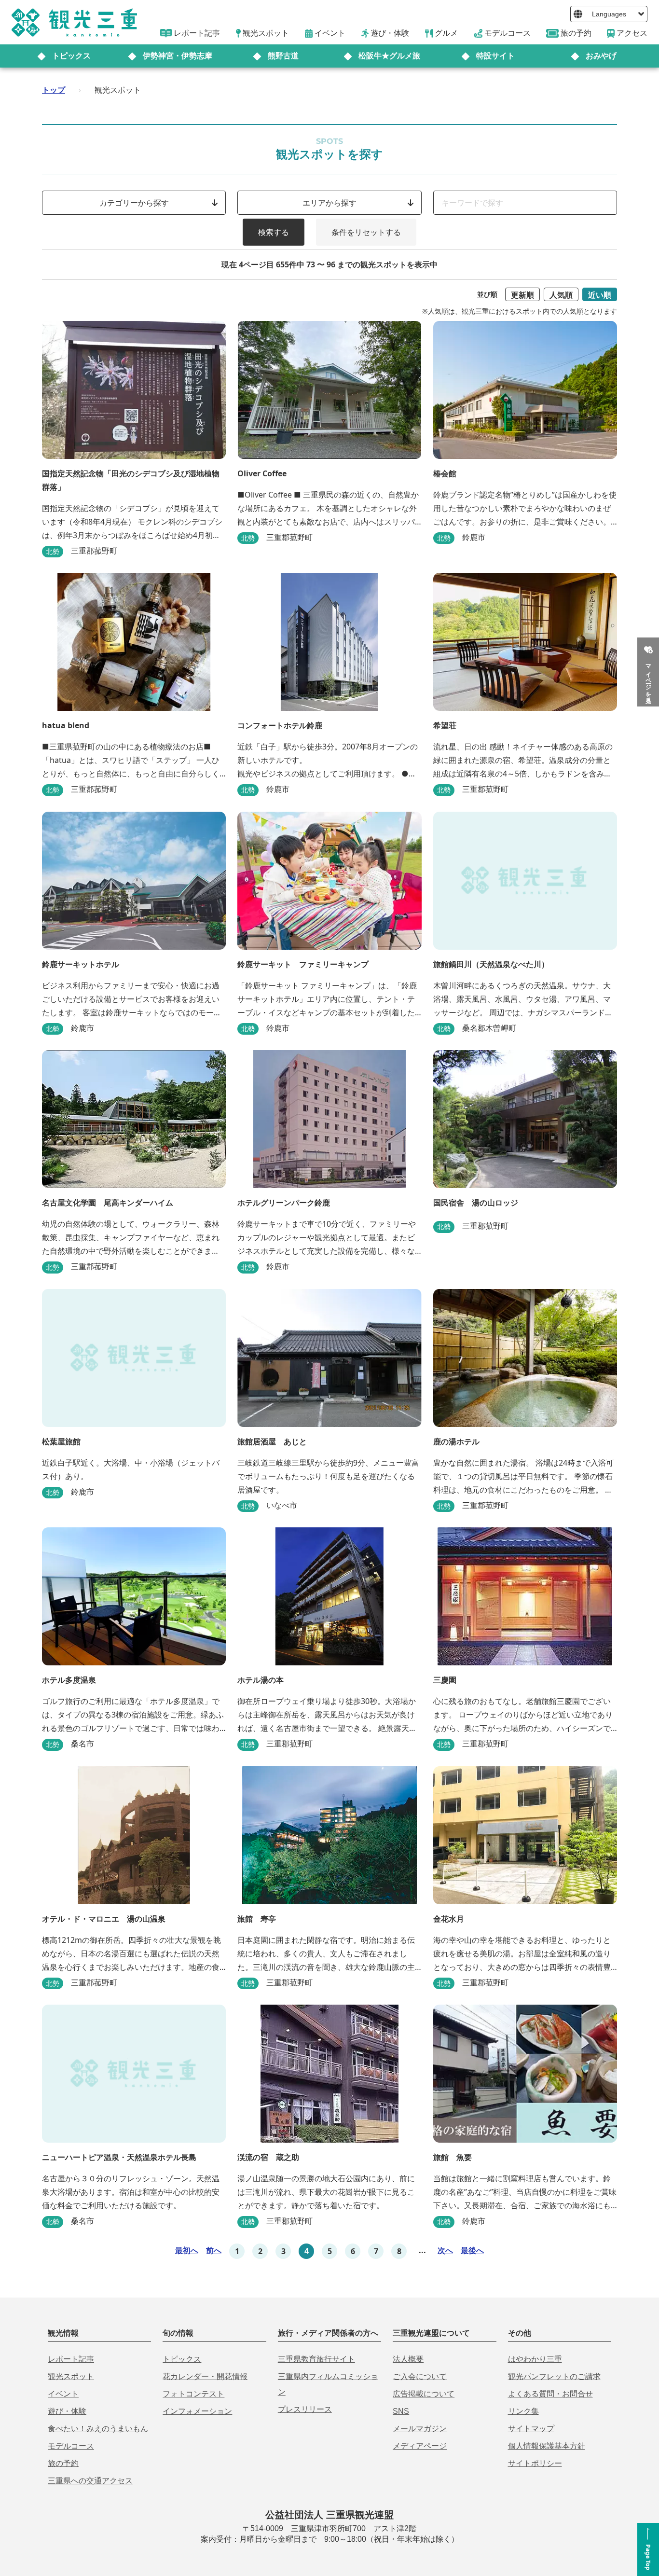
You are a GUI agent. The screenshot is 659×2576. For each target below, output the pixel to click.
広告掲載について (424, 2394)
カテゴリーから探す (134, 203)
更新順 (522, 295)
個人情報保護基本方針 (547, 2446)
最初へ (187, 2250)
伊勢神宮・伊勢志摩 (178, 56)
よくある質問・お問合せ (550, 2394)
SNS (401, 2411)
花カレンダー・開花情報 (205, 2376)
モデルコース (71, 2446)
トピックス (71, 56)
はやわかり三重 (535, 2359)
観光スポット (71, 2376)
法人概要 (408, 2359)
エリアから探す (329, 203)
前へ (214, 2250)
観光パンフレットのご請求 (554, 2376)
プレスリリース (305, 2409)
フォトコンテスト (193, 2394)
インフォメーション (197, 2411)
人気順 (561, 295)
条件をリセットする (366, 232)
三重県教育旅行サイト (316, 2359)
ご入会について (420, 2376)
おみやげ (601, 56)
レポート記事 (71, 2359)
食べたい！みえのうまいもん (98, 2429)
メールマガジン (420, 2429)
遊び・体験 (67, 2411)
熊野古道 (283, 56)
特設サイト (495, 56)
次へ (445, 2250)
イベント (63, 2394)
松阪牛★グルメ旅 (389, 56)
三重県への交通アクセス (90, 2481)
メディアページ (420, 2446)
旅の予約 (63, 2463)
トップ (54, 90)
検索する (274, 232)
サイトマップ (531, 2429)
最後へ (472, 2250)
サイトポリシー (535, 2463)
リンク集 (523, 2411)
